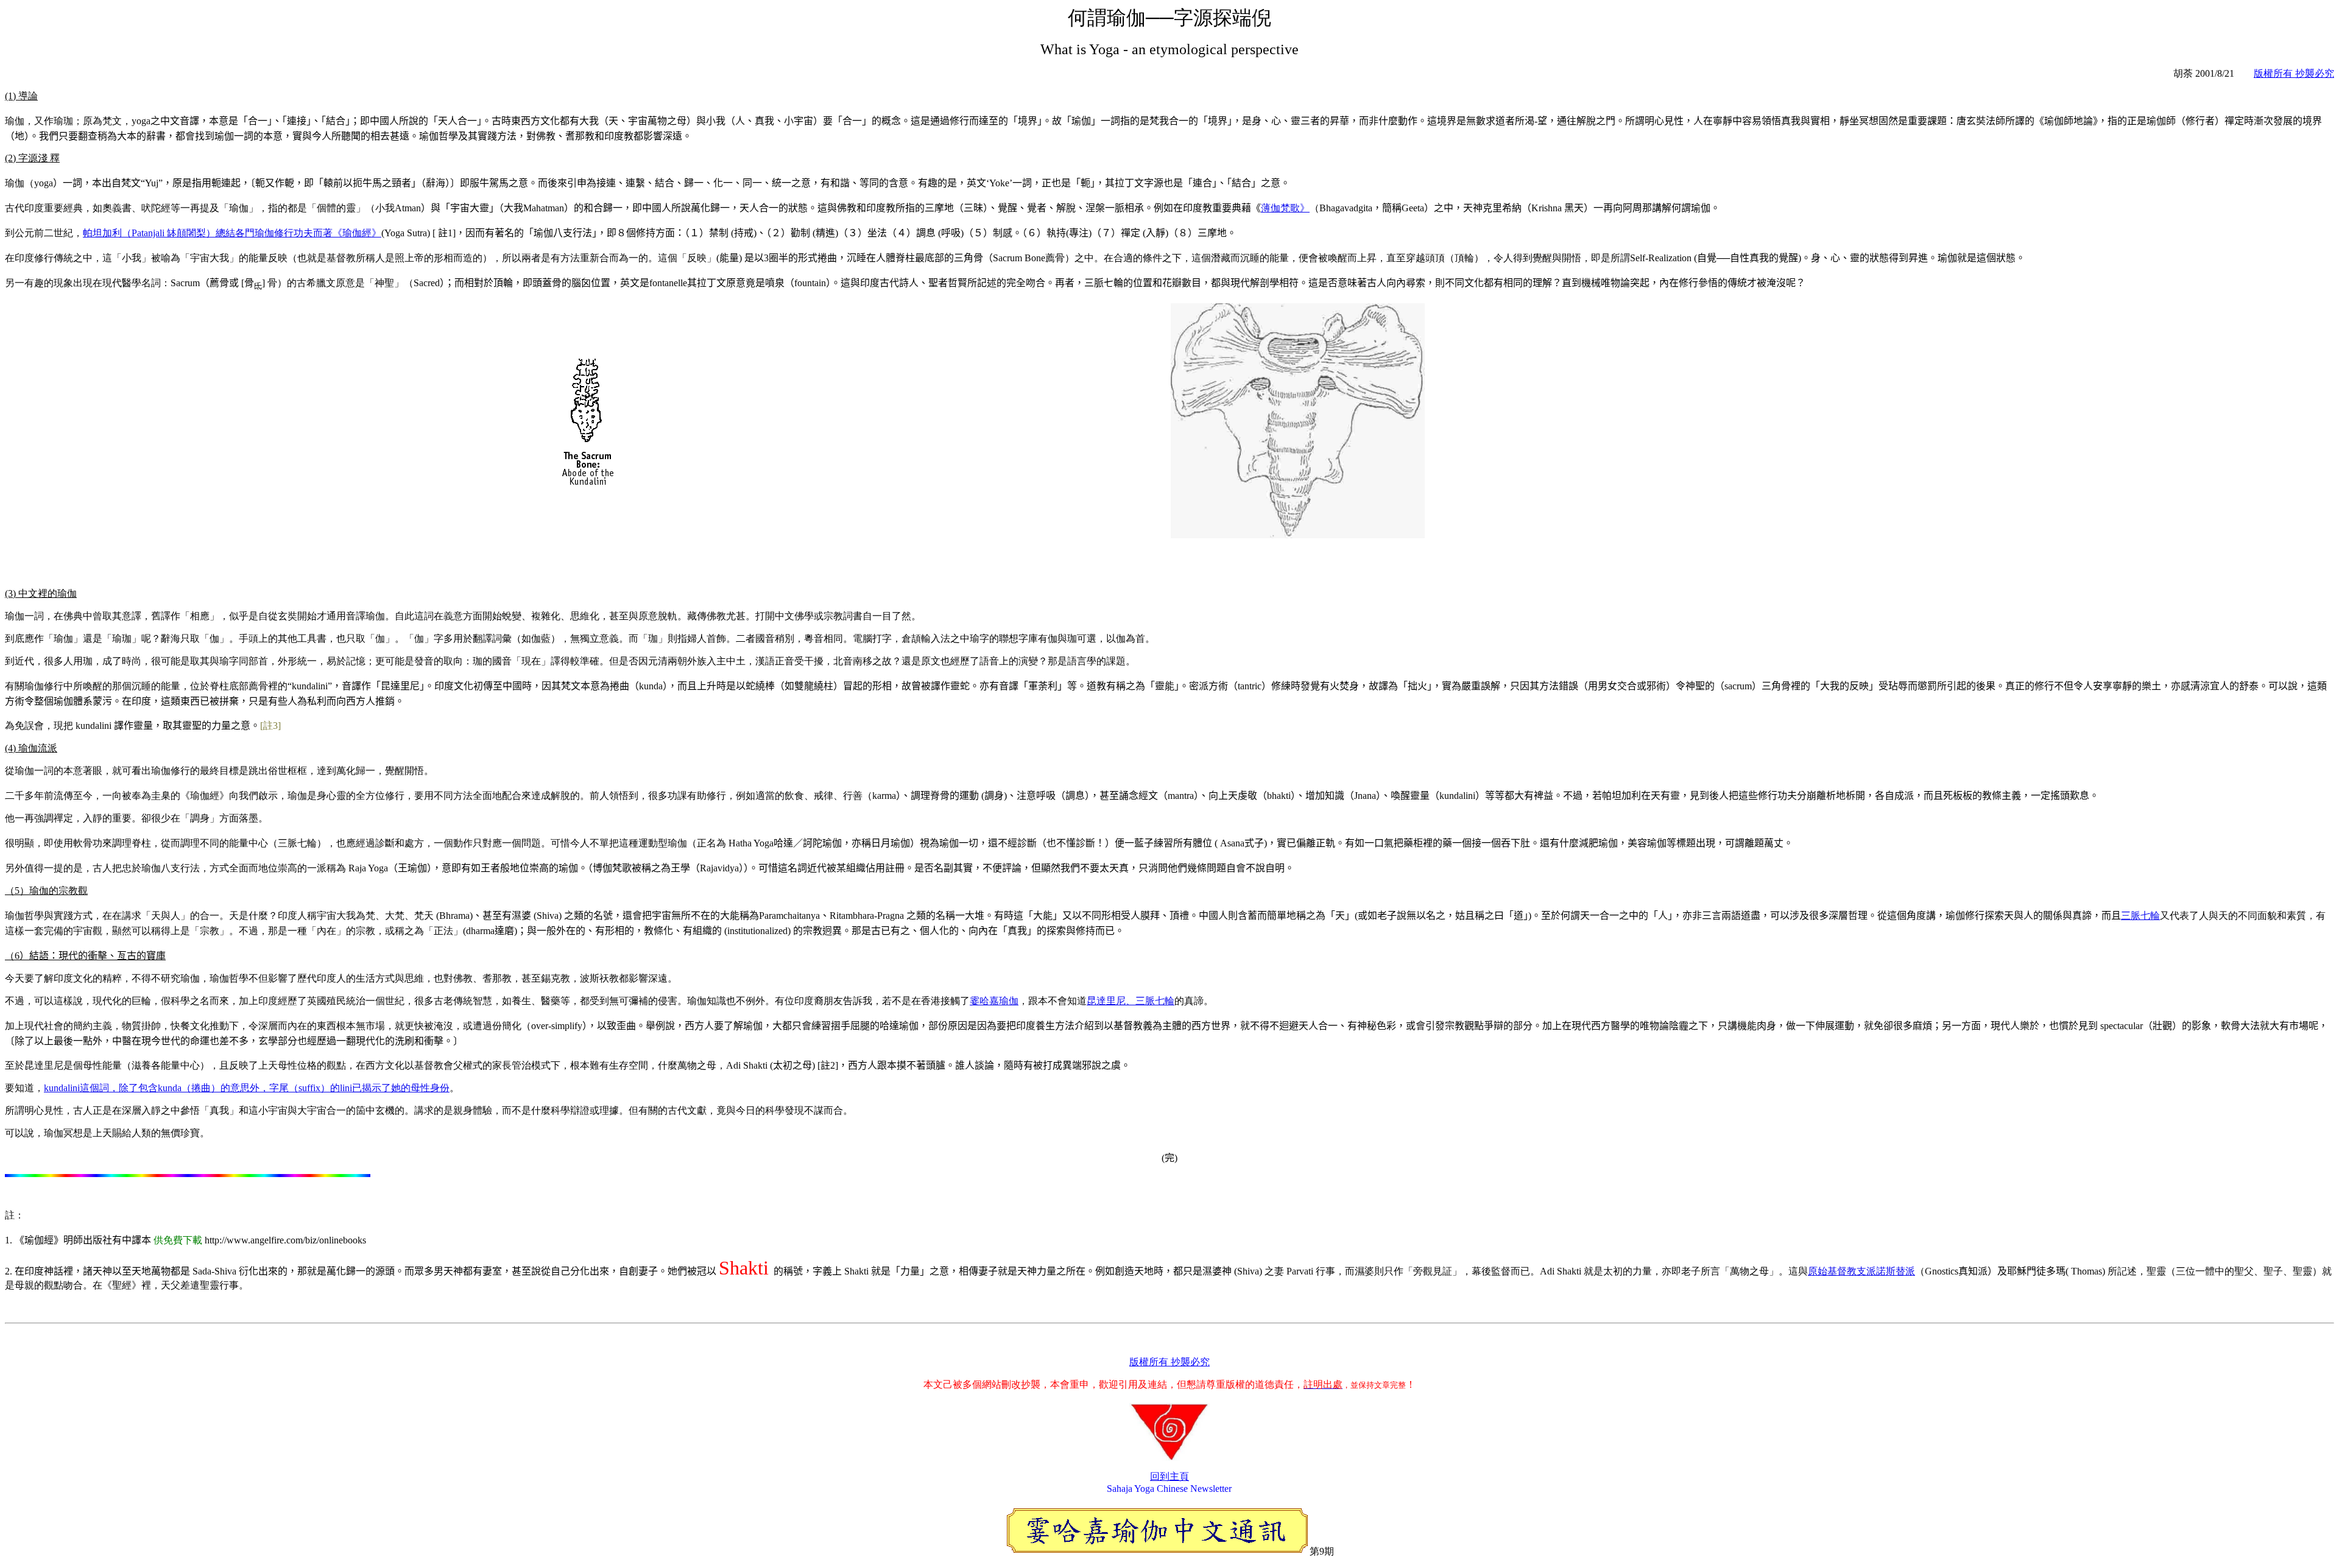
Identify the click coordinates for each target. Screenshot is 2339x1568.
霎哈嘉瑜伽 (994, 1001)
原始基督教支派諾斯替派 (1861, 1271)
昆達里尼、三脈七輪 (1131, 1001)
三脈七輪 (2140, 916)
